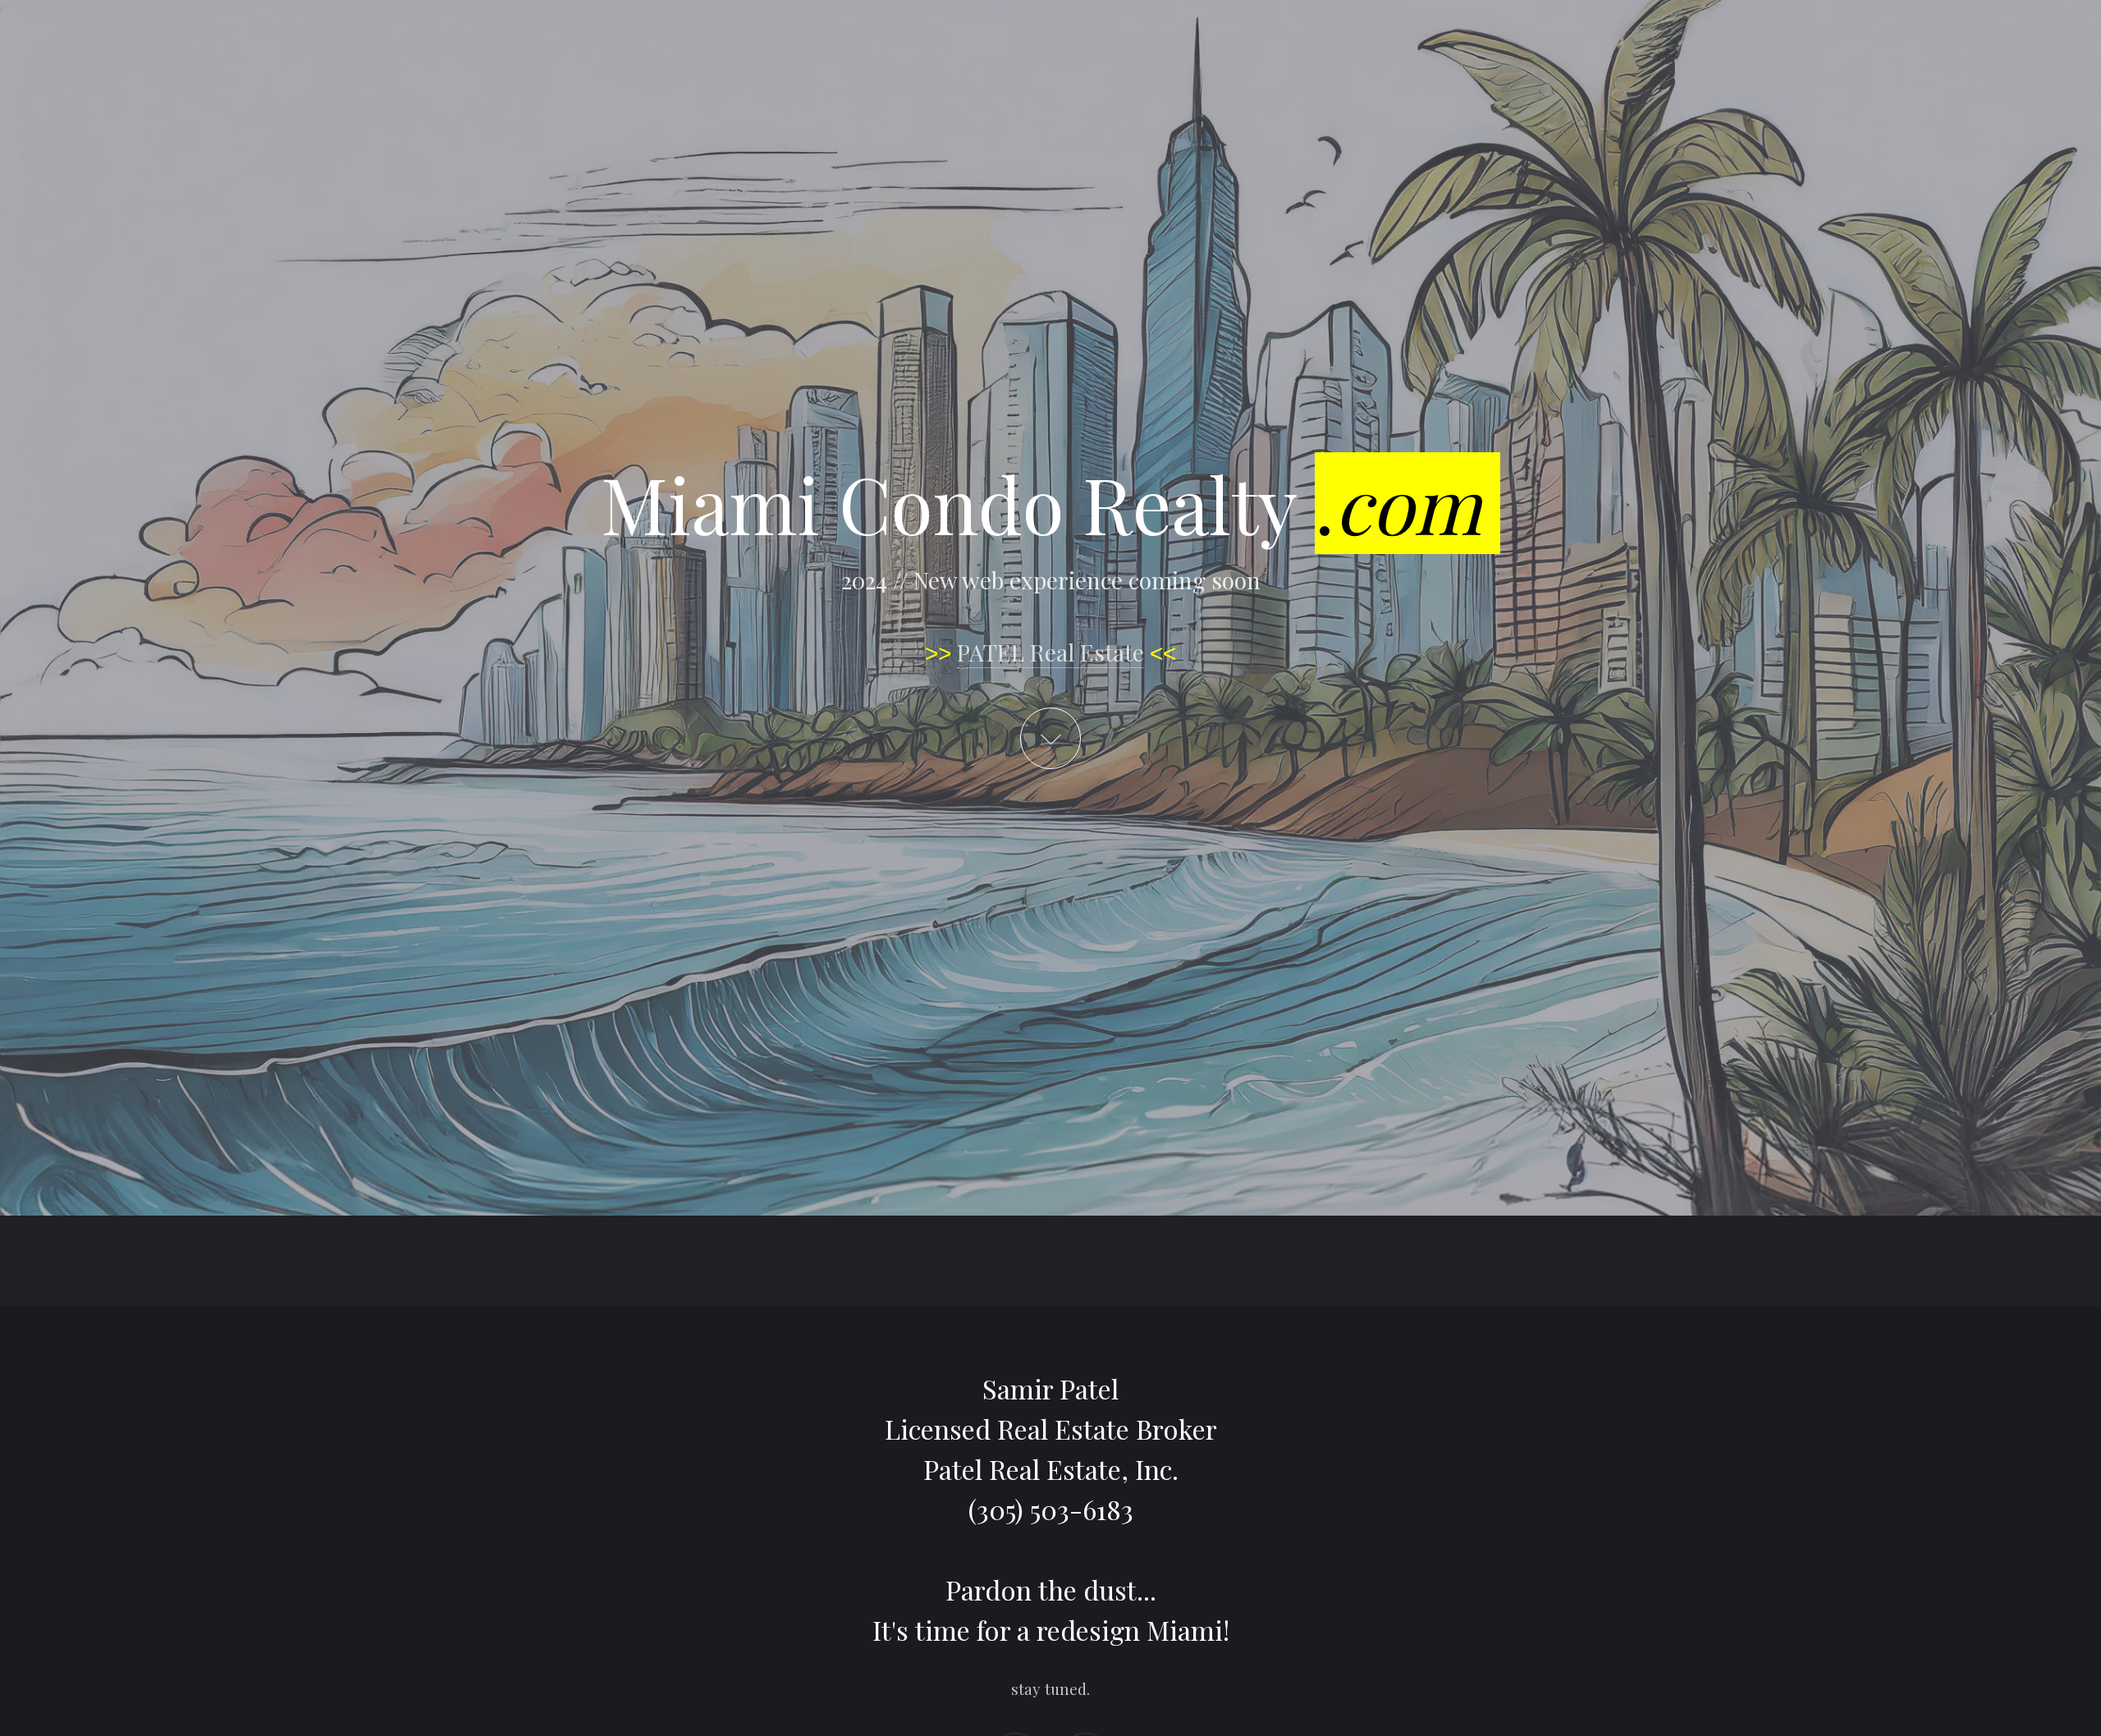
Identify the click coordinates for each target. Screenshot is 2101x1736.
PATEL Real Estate (1050, 652)
